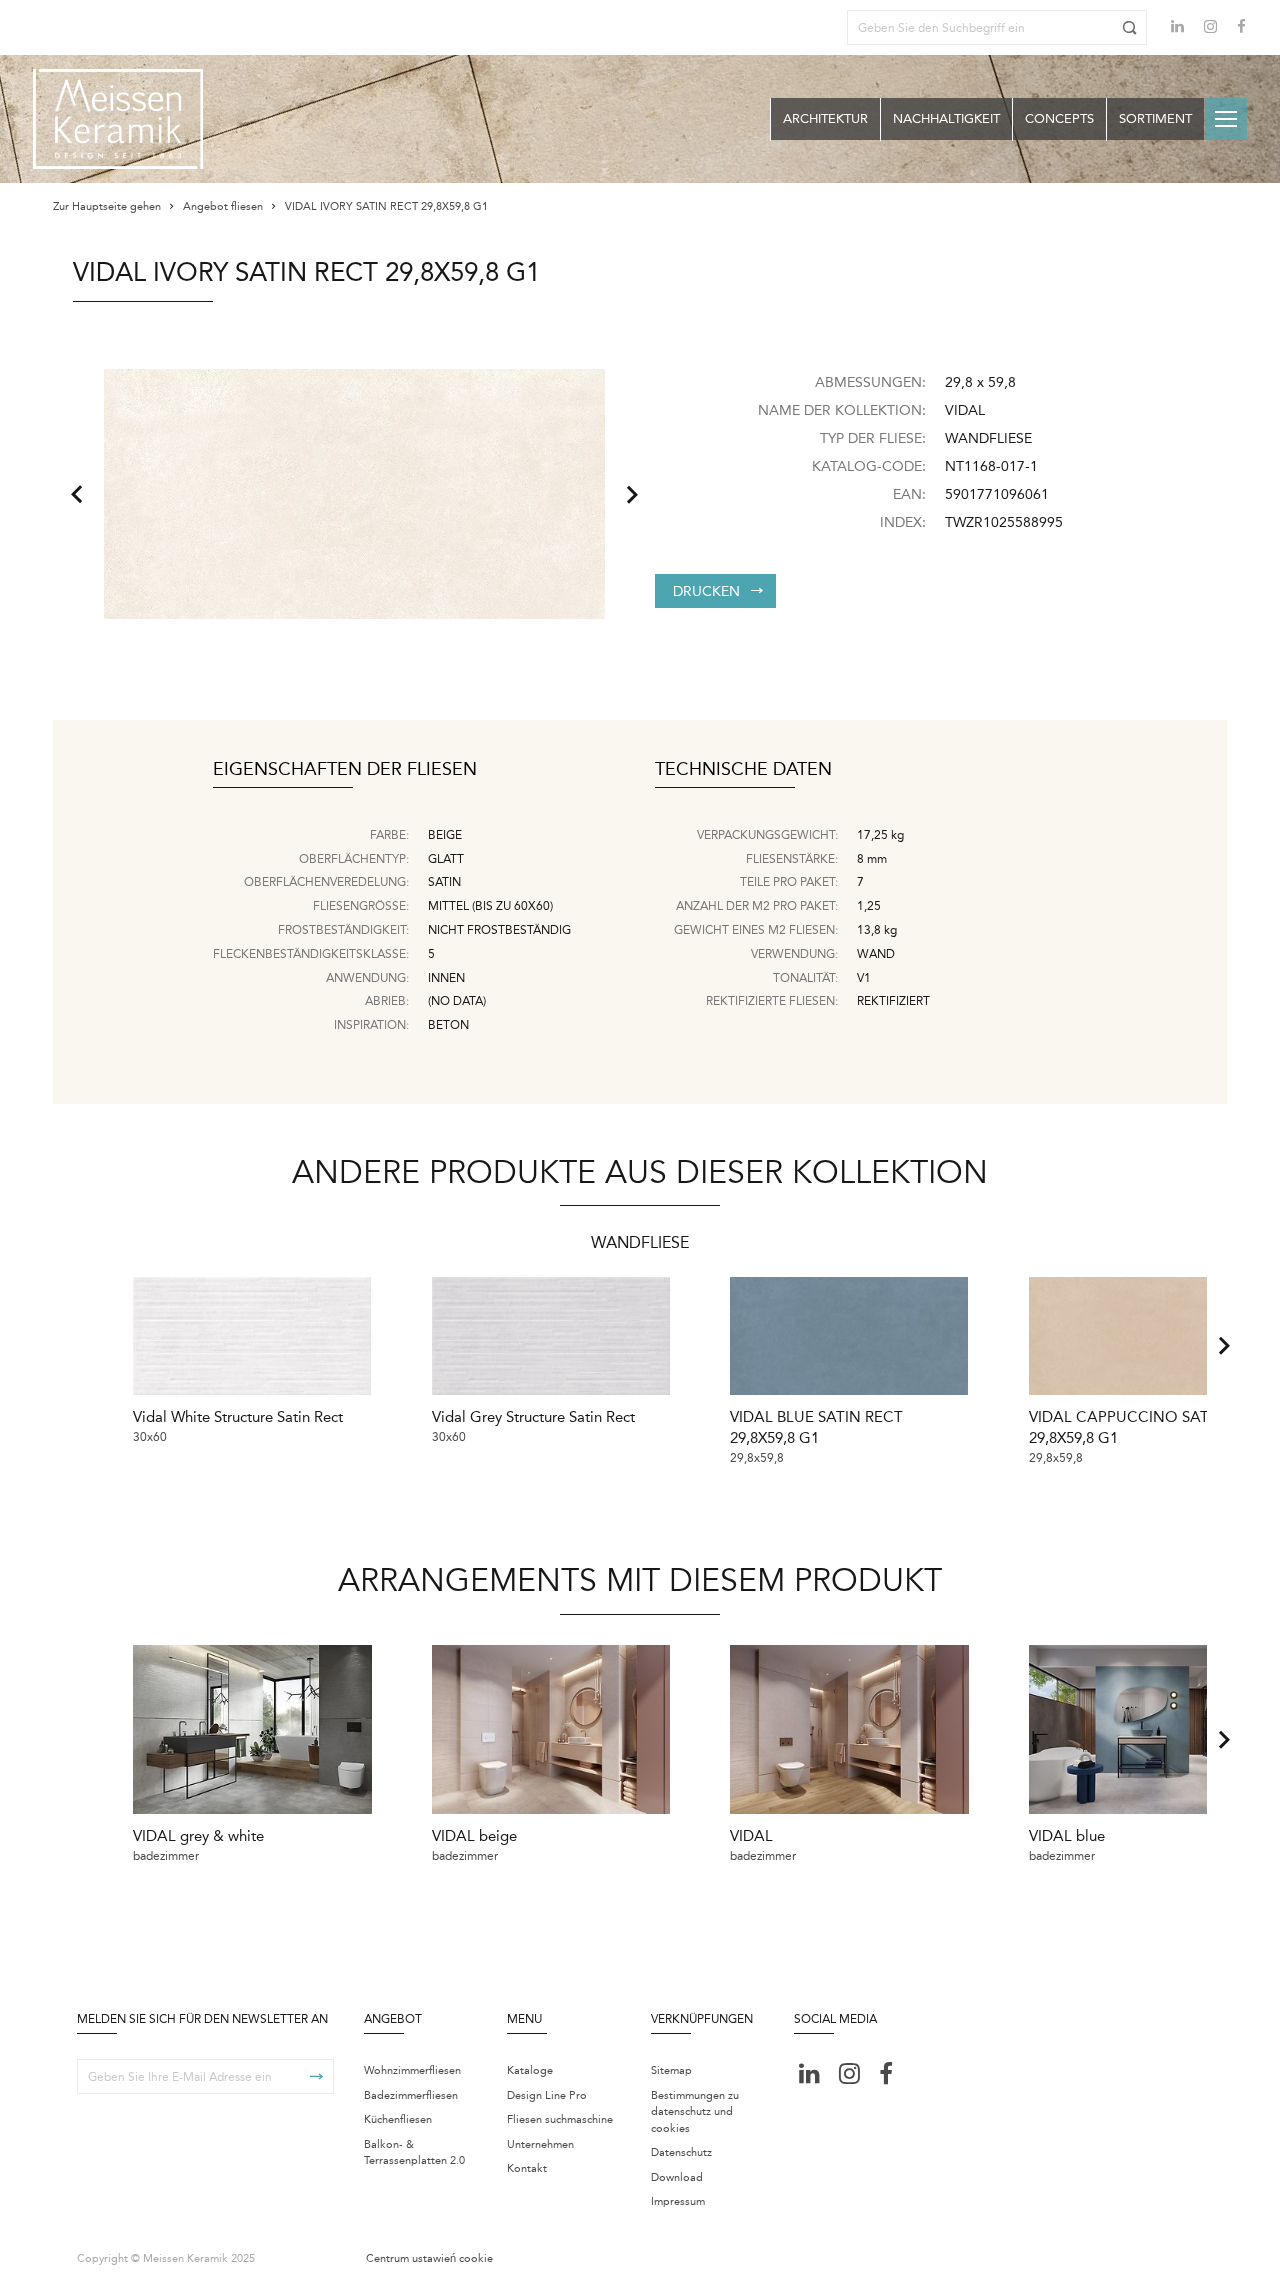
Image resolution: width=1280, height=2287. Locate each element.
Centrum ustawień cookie (429, 2258)
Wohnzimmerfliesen (412, 2070)
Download (677, 2177)
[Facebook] (1241, 28)
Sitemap (671, 2070)
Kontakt (527, 2168)
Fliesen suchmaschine (560, 2119)
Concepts (1059, 118)
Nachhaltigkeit (946, 118)
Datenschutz (681, 2152)
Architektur (825, 118)
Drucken (706, 591)
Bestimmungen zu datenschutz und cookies (695, 2112)
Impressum (678, 2201)
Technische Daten (743, 770)
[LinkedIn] (1177, 26)
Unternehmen (540, 2144)
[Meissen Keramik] (118, 119)
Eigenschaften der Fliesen (345, 770)
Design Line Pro (547, 2095)
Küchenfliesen (398, 2119)
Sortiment (1155, 118)
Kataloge (530, 2070)
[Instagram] (1210, 28)
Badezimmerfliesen (411, 2095)
